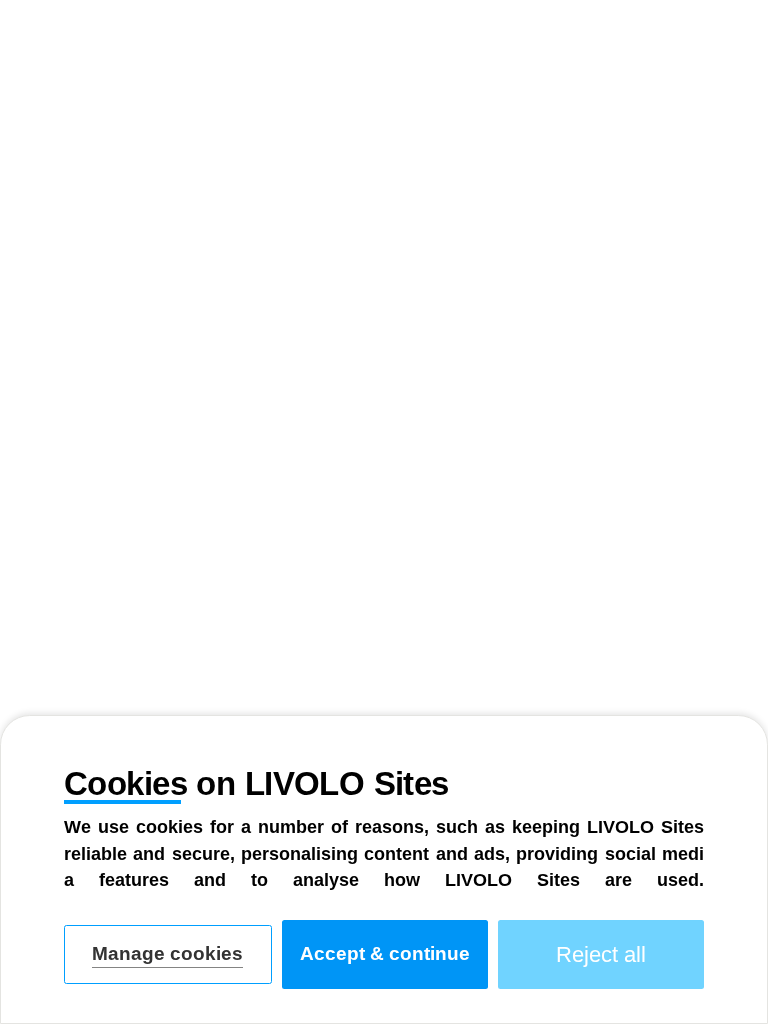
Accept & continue (385, 953)
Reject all (601, 954)
